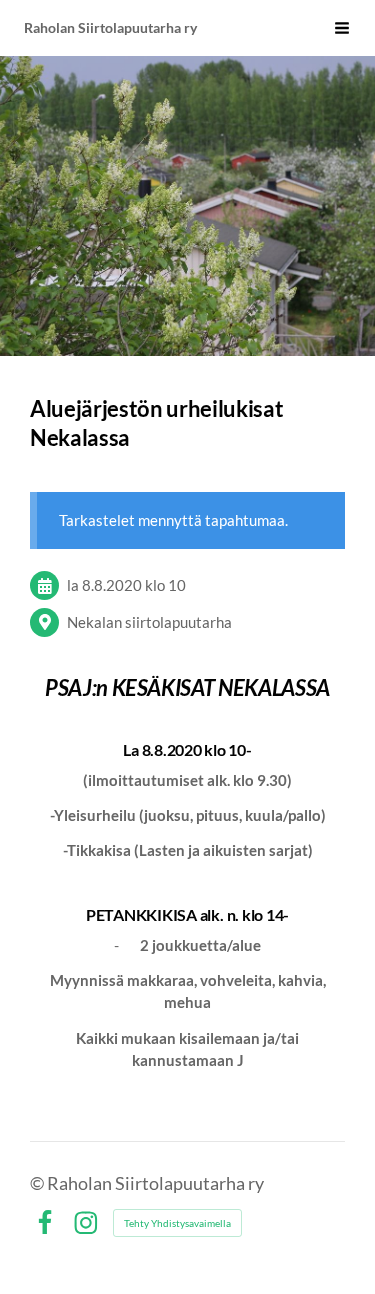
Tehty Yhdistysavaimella (177, 1223)
